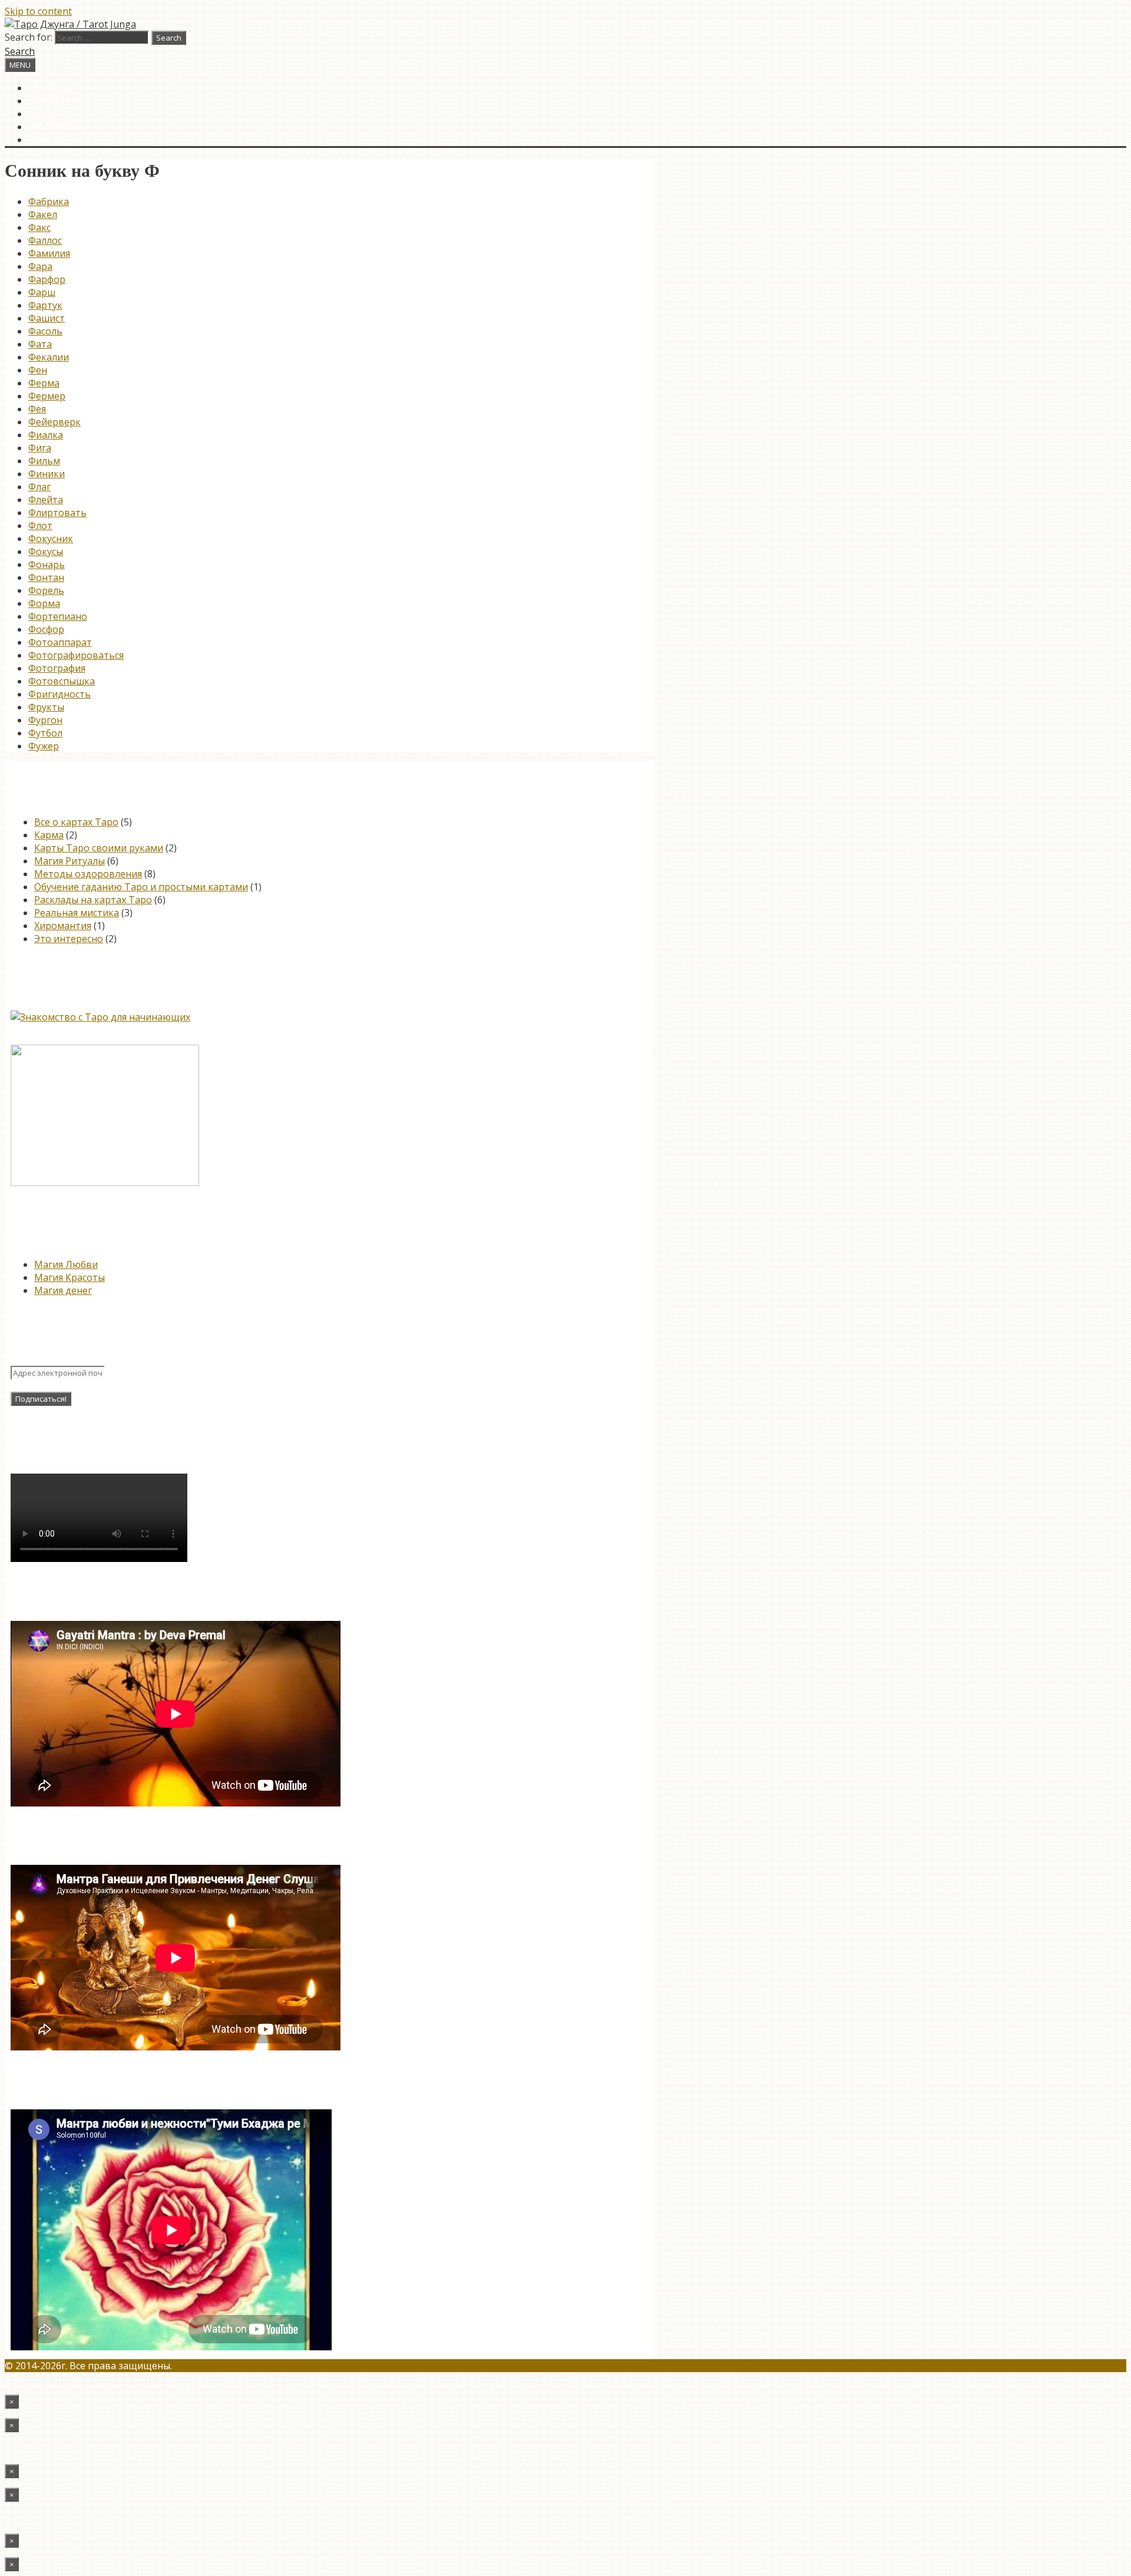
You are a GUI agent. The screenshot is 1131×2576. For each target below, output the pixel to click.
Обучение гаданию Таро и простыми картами (141, 887)
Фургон (45, 720)
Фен (38, 370)
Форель (46, 590)
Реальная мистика (77, 913)
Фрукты (46, 707)
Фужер (44, 746)
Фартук (45, 305)
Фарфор (47, 279)
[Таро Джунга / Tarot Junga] (70, 24)
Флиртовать (57, 513)
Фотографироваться (76, 655)
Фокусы (46, 551)
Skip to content (38, 11)
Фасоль (45, 331)
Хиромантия (63, 926)
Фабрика (49, 202)
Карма (49, 835)
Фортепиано (58, 616)
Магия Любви (66, 1264)
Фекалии (49, 357)
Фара (40, 266)
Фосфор (46, 629)
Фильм (44, 461)
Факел (43, 214)
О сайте (49, 114)
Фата (40, 344)
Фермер (47, 396)
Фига (40, 448)
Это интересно (69, 939)
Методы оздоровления (88, 874)
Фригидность (59, 694)
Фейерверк (54, 422)
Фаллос (45, 240)
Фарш (42, 292)
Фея (37, 409)
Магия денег (63, 1290)
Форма (44, 603)
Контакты (55, 127)
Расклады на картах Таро (93, 900)
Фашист (47, 318)
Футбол (45, 733)
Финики (47, 474)
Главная (50, 88)
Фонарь (47, 564)
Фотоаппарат (60, 642)
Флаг (39, 487)
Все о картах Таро (76, 822)
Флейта (46, 500)
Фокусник (51, 539)
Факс (39, 227)
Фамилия (49, 253)
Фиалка (46, 435)
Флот (40, 526)
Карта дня (54, 101)
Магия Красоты (70, 1277)
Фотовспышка (62, 681)
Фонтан (46, 577)
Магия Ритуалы (70, 861)
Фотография (57, 668)
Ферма (44, 383)
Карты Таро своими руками (99, 848)
